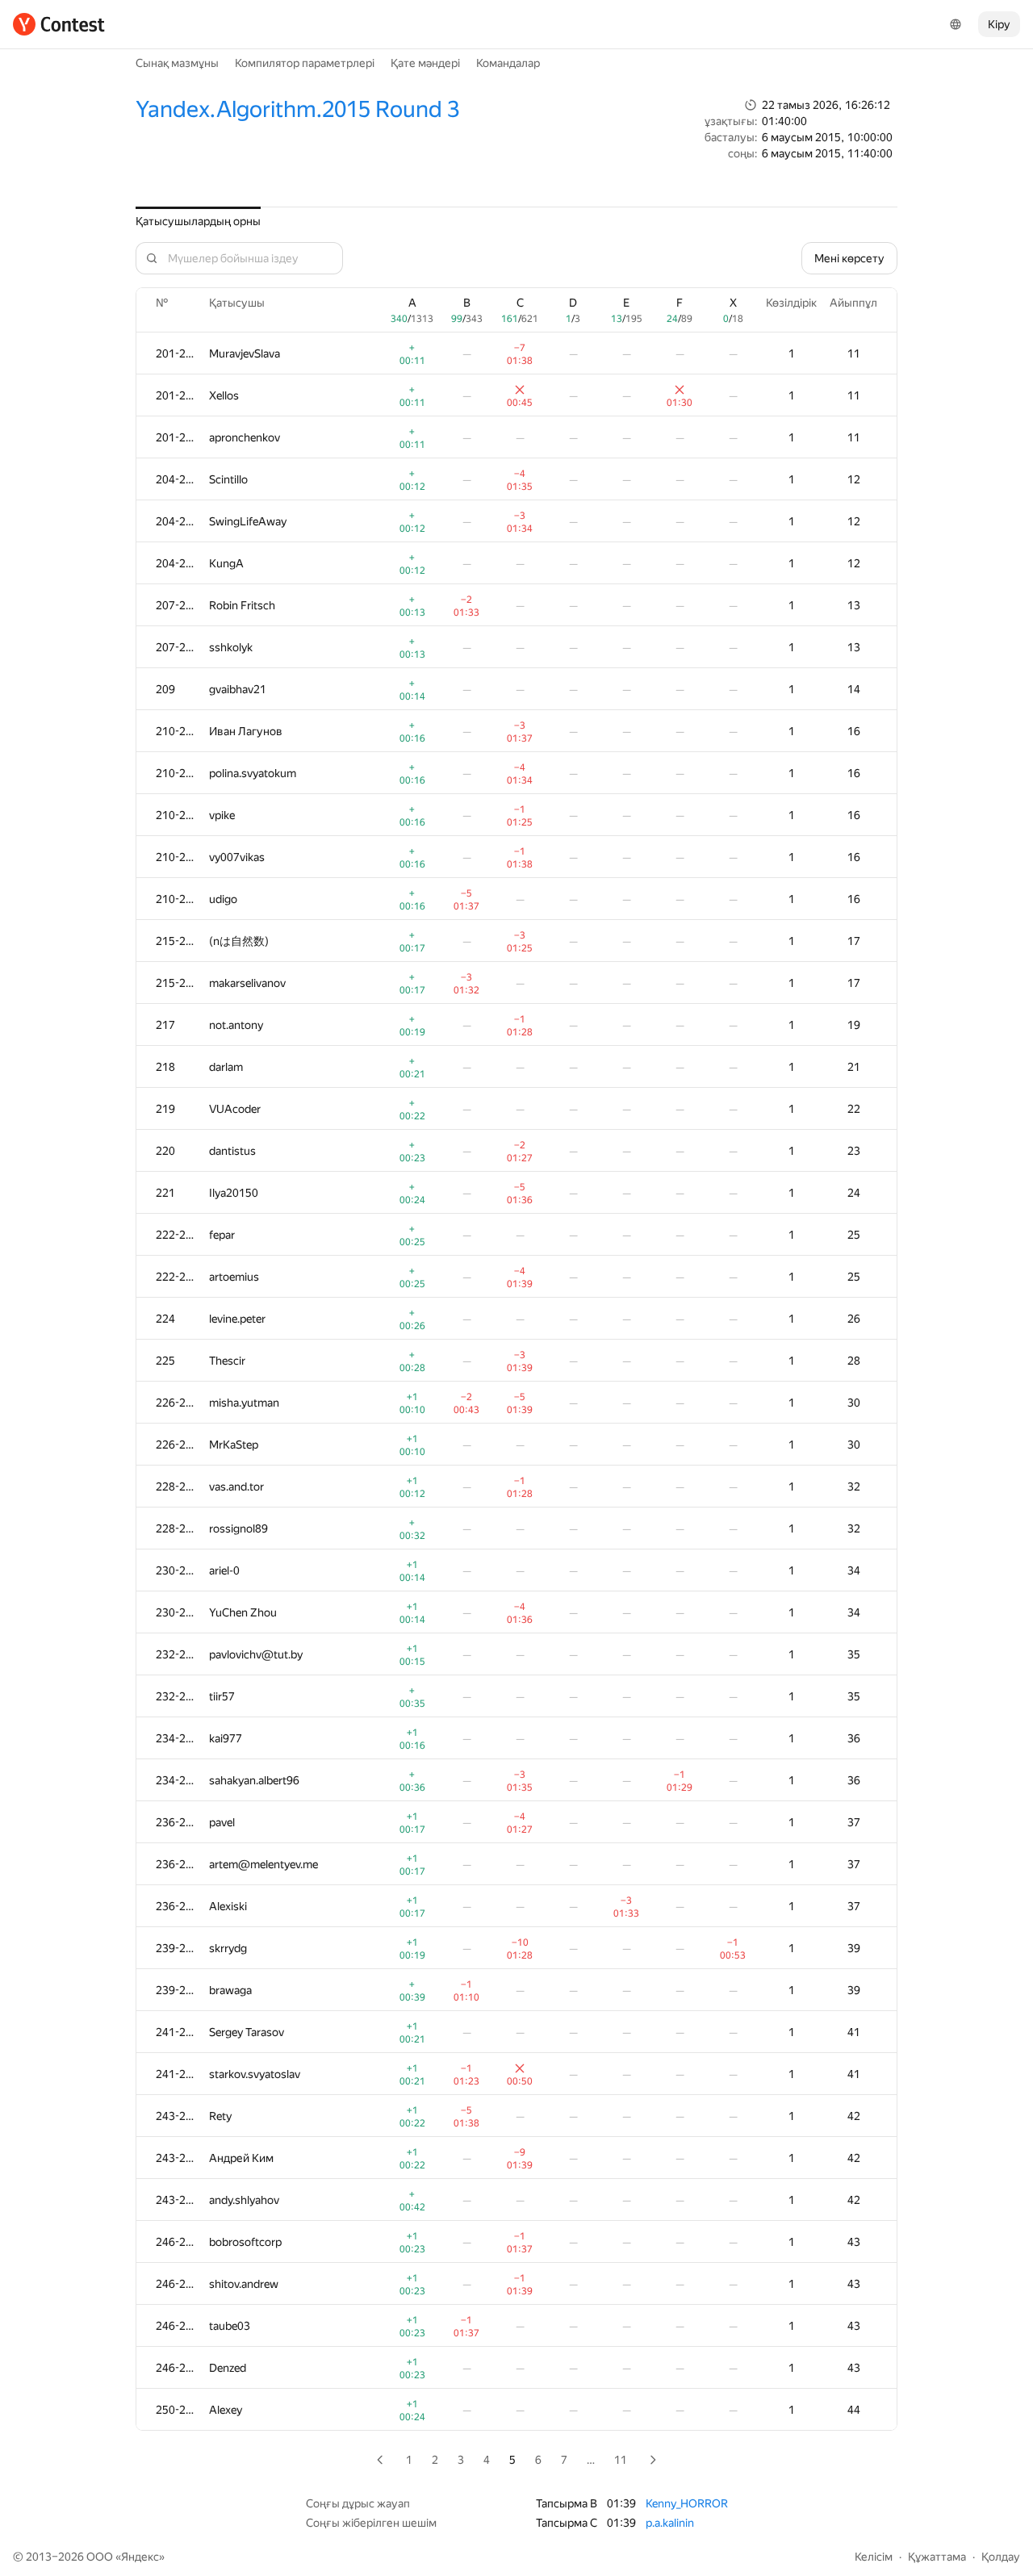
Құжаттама (937, 2557)
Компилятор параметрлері (305, 63)
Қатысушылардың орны (198, 221)
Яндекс (140, 2557)
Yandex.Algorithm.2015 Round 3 (297, 109)
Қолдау (1001, 2557)
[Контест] (59, 24)
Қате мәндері (425, 63)
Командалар (508, 63)
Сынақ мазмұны (177, 63)
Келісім (874, 2557)
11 (621, 2460)
